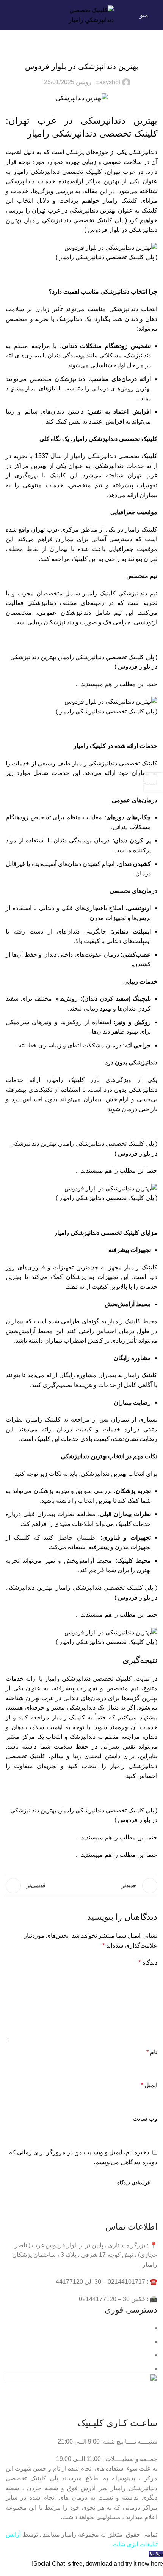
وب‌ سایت (145, 2119)
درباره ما (140, 2342)
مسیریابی (139, 2328)
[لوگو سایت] (81, 15)
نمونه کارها (137, 2355)
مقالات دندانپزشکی (82, 50)
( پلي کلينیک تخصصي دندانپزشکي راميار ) (107, 257)
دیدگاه (148, 1963)
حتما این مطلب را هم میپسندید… (116, 684)
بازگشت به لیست (81, 1886)
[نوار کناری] (154, 782)
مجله (145, 2369)
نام (152, 2052)
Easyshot (108, 82)
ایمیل (149, 2085)
